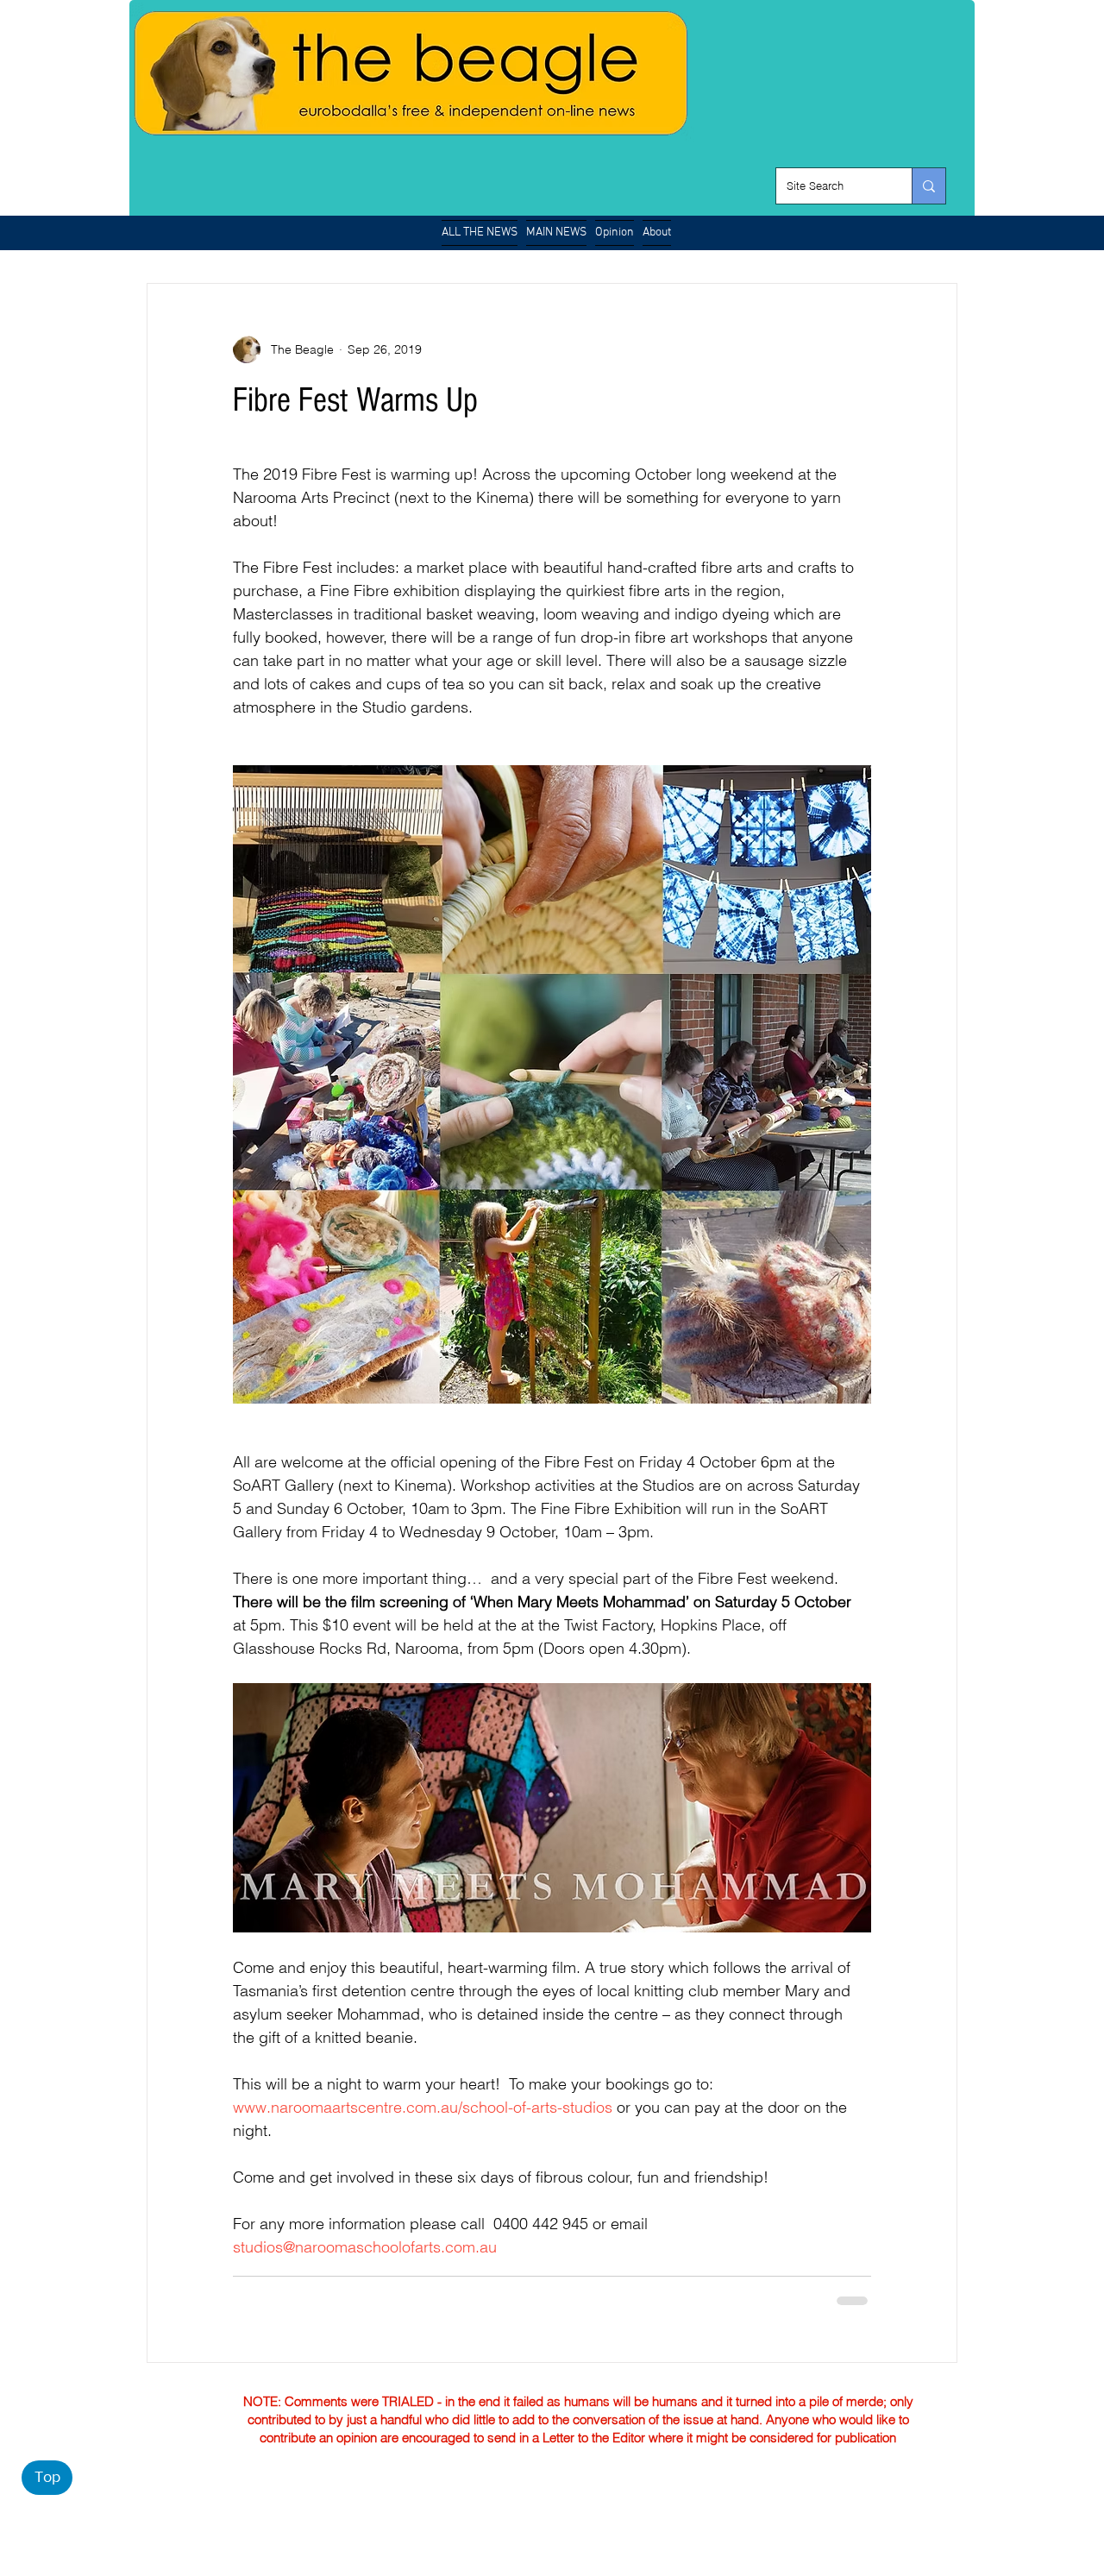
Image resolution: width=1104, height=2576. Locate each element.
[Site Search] (928, 186)
